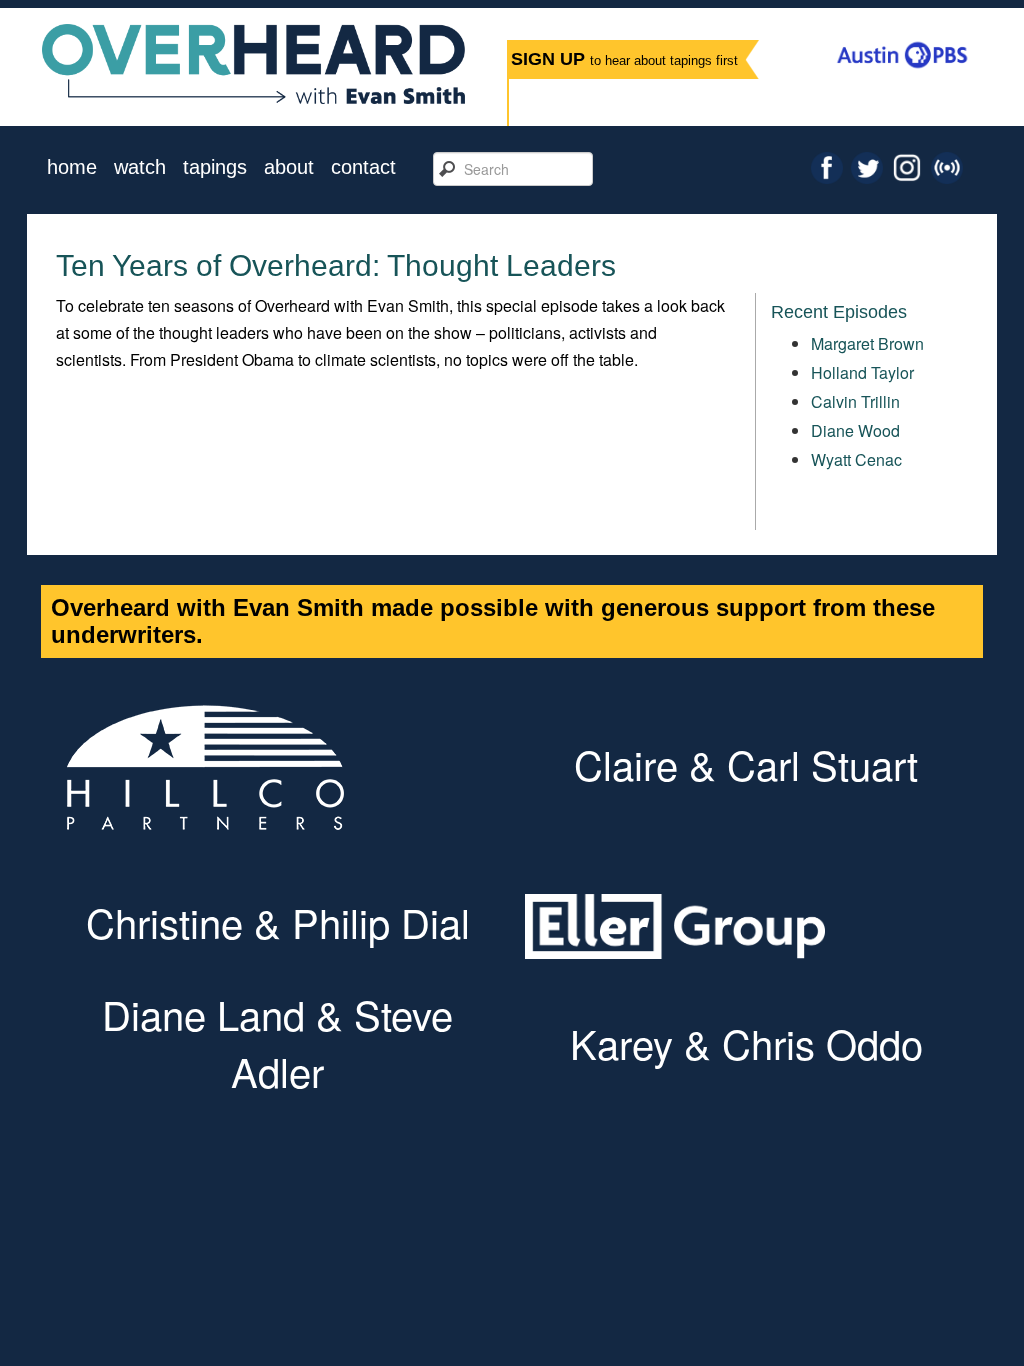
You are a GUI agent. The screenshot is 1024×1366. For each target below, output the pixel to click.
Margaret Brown (867, 343)
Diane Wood (855, 430)
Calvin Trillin (855, 401)
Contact (363, 167)
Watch (140, 167)
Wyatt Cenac (856, 459)
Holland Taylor (862, 372)
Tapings (215, 167)
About (289, 167)
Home (72, 167)
